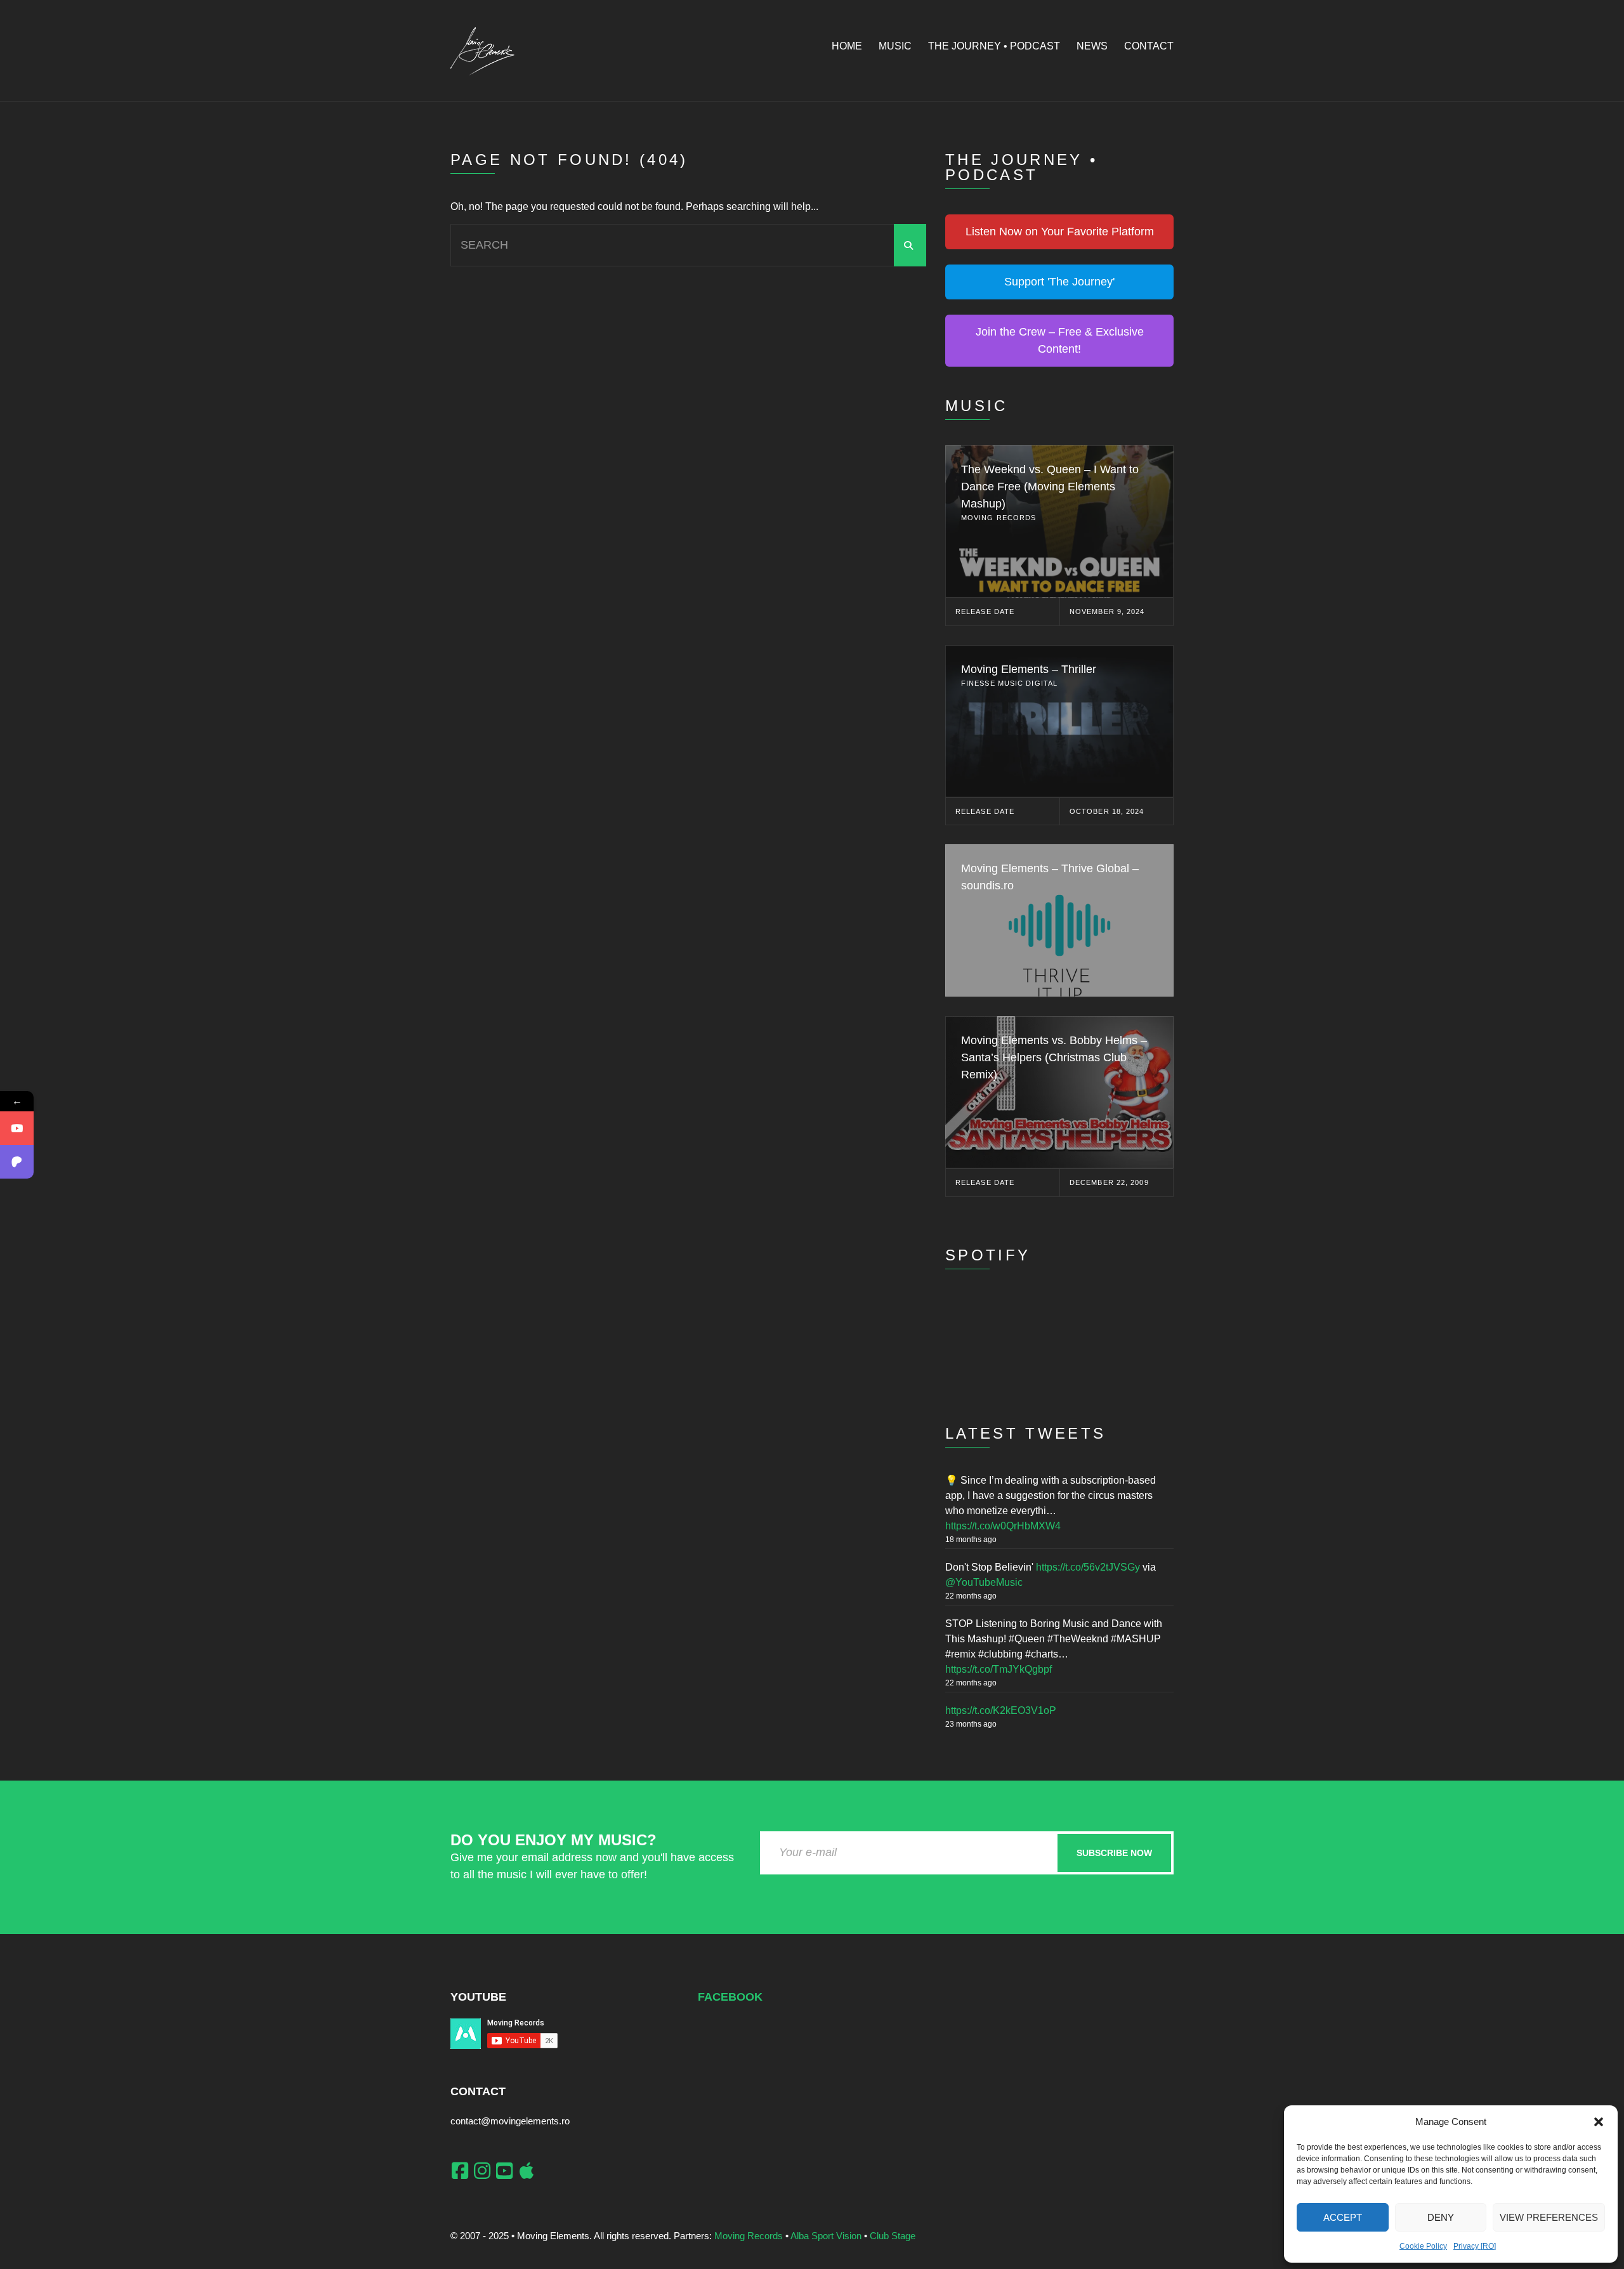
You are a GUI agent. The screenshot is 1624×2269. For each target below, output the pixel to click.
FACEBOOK (730, 1997)
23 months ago (971, 1724)
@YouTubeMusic (984, 1582)
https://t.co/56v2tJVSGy (1088, 1567)
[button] (1599, 2122)
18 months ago (971, 1540)
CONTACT (1149, 46)
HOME (847, 46)
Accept (1343, 2217)
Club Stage (893, 2236)
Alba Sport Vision (826, 2236)
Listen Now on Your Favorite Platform (1060, 232)
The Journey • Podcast (994, 46)
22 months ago (971, 1596)
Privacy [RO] (1475, 2246)
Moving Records (749, 2236)
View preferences (1549, 2217)
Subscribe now (1114, 1853)
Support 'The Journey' (1059, 282)
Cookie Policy (1423, 2246)
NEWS (1092, 46)
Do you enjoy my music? (553, 1840)
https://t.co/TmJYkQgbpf (999, 1669)
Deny (1441, 2217)
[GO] (910, 245)
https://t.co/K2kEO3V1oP (1001, 1710)
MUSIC (895, 46)
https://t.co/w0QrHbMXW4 (1003, 1526)
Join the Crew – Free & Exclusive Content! (1060, 340)
